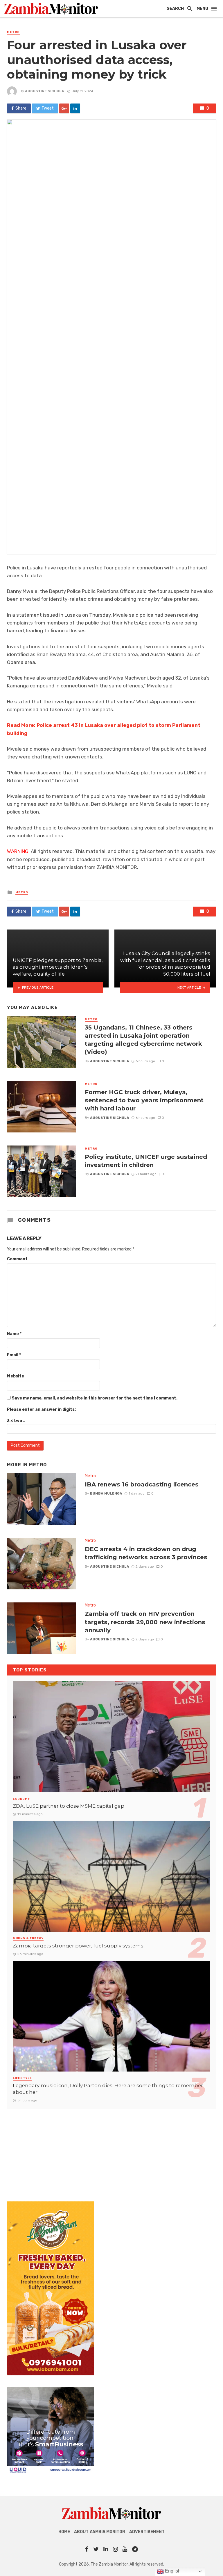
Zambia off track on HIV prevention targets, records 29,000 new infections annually (145, 1622)
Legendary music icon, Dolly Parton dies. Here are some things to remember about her (108, 2089)
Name (14, 1334)
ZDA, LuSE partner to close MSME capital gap (69, 1806)
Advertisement (147, 2532)
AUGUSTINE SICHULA (45, 91)
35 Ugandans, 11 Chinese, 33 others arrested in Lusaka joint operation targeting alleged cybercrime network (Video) (143, 1040)
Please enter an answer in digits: (41, 1409)
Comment (17, 1259)
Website (16, 1376)
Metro (13, 32)
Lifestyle (22, 2078)
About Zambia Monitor (100, 2532)
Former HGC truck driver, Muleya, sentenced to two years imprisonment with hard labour (144, 1100)
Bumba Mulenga (106, 1493)
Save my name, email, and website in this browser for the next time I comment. (95, 1398)
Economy (21, 1799)
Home (64, 2532)
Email (14, 1355)
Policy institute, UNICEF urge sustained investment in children (146, 1161)
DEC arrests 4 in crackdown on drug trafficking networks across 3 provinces (146, 1553)
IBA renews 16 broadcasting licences (142, 1484)
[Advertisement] (111, 2149)
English (172, 2571)
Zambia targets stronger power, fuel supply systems (78, 1946)
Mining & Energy (28, 1938)
